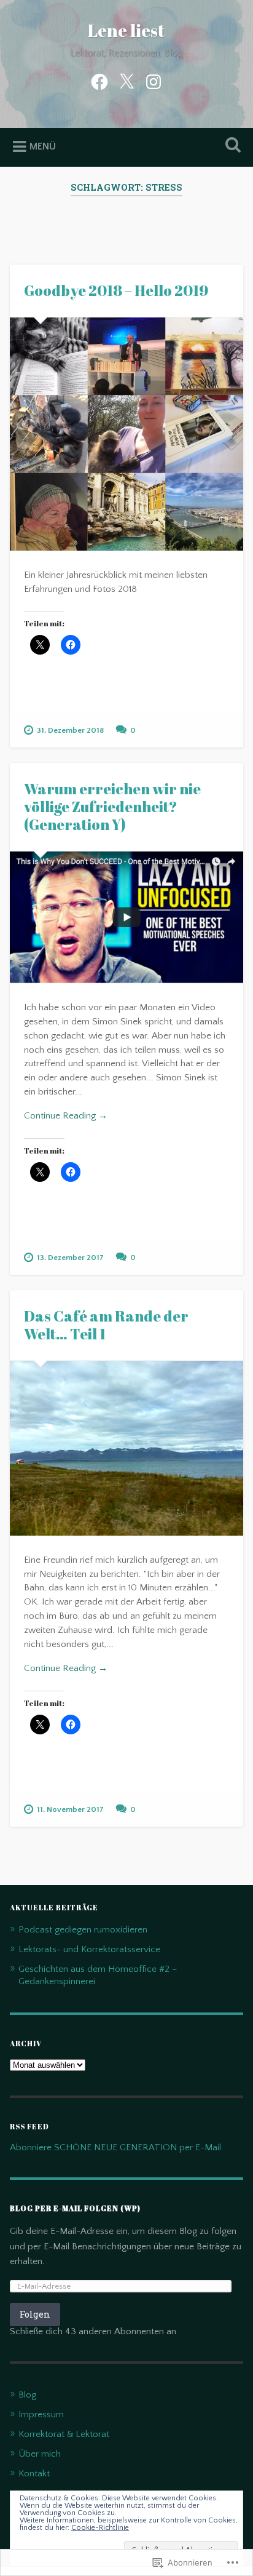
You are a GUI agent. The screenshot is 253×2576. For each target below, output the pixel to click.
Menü (43, 146)
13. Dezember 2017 (70, 1258)
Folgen (35, 2314)
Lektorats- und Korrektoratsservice (89, 1949)
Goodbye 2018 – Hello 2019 (116, 290)
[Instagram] (154, 81)
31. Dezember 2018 (70, 730)
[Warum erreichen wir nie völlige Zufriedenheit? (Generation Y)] (126, 918)
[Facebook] (99, 81)
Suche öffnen (230, 146)
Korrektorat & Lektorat (64, 2434)
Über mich (40, 2454)
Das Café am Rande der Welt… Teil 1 (106, 1325)
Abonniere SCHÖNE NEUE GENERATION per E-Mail (115, 2147)
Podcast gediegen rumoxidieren (83, 1930)
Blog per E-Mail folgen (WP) (75, 2208)
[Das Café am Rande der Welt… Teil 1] (126, 1448)
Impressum (41, 2415)
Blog (27, 2395)
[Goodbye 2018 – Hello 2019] (126, 434)
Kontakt (34, 2474)
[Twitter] (126, 81)
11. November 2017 (70, 1809)
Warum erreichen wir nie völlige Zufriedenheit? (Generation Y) (112, 807)
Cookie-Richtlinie (100, 2528)
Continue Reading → (66, 1116)
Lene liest (126, 30)
